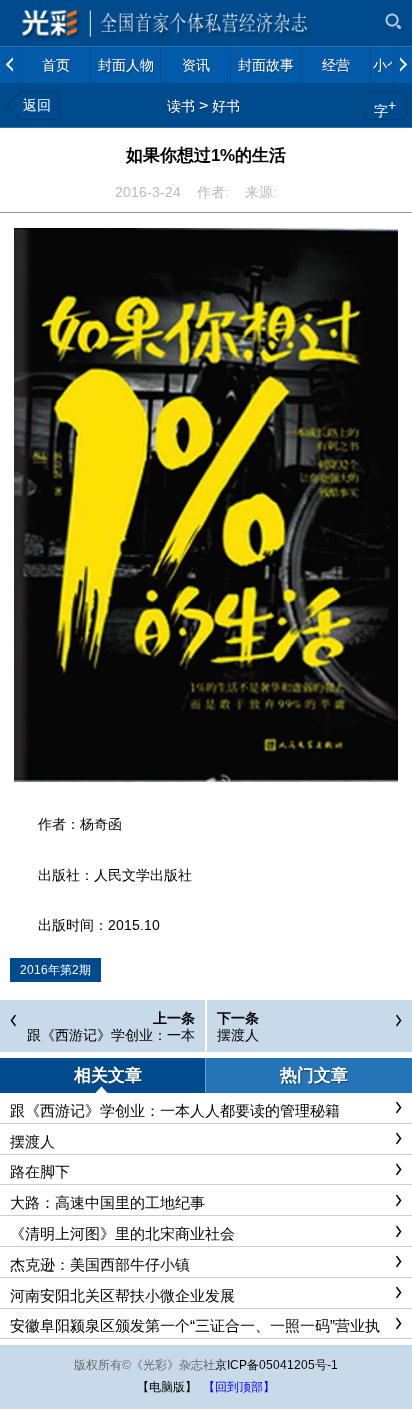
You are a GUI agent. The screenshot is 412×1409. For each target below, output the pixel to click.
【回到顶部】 (239, 1387)
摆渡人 (238, 1035)
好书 (226, 106)
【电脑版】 (167, 1387)
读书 (181, 106)
